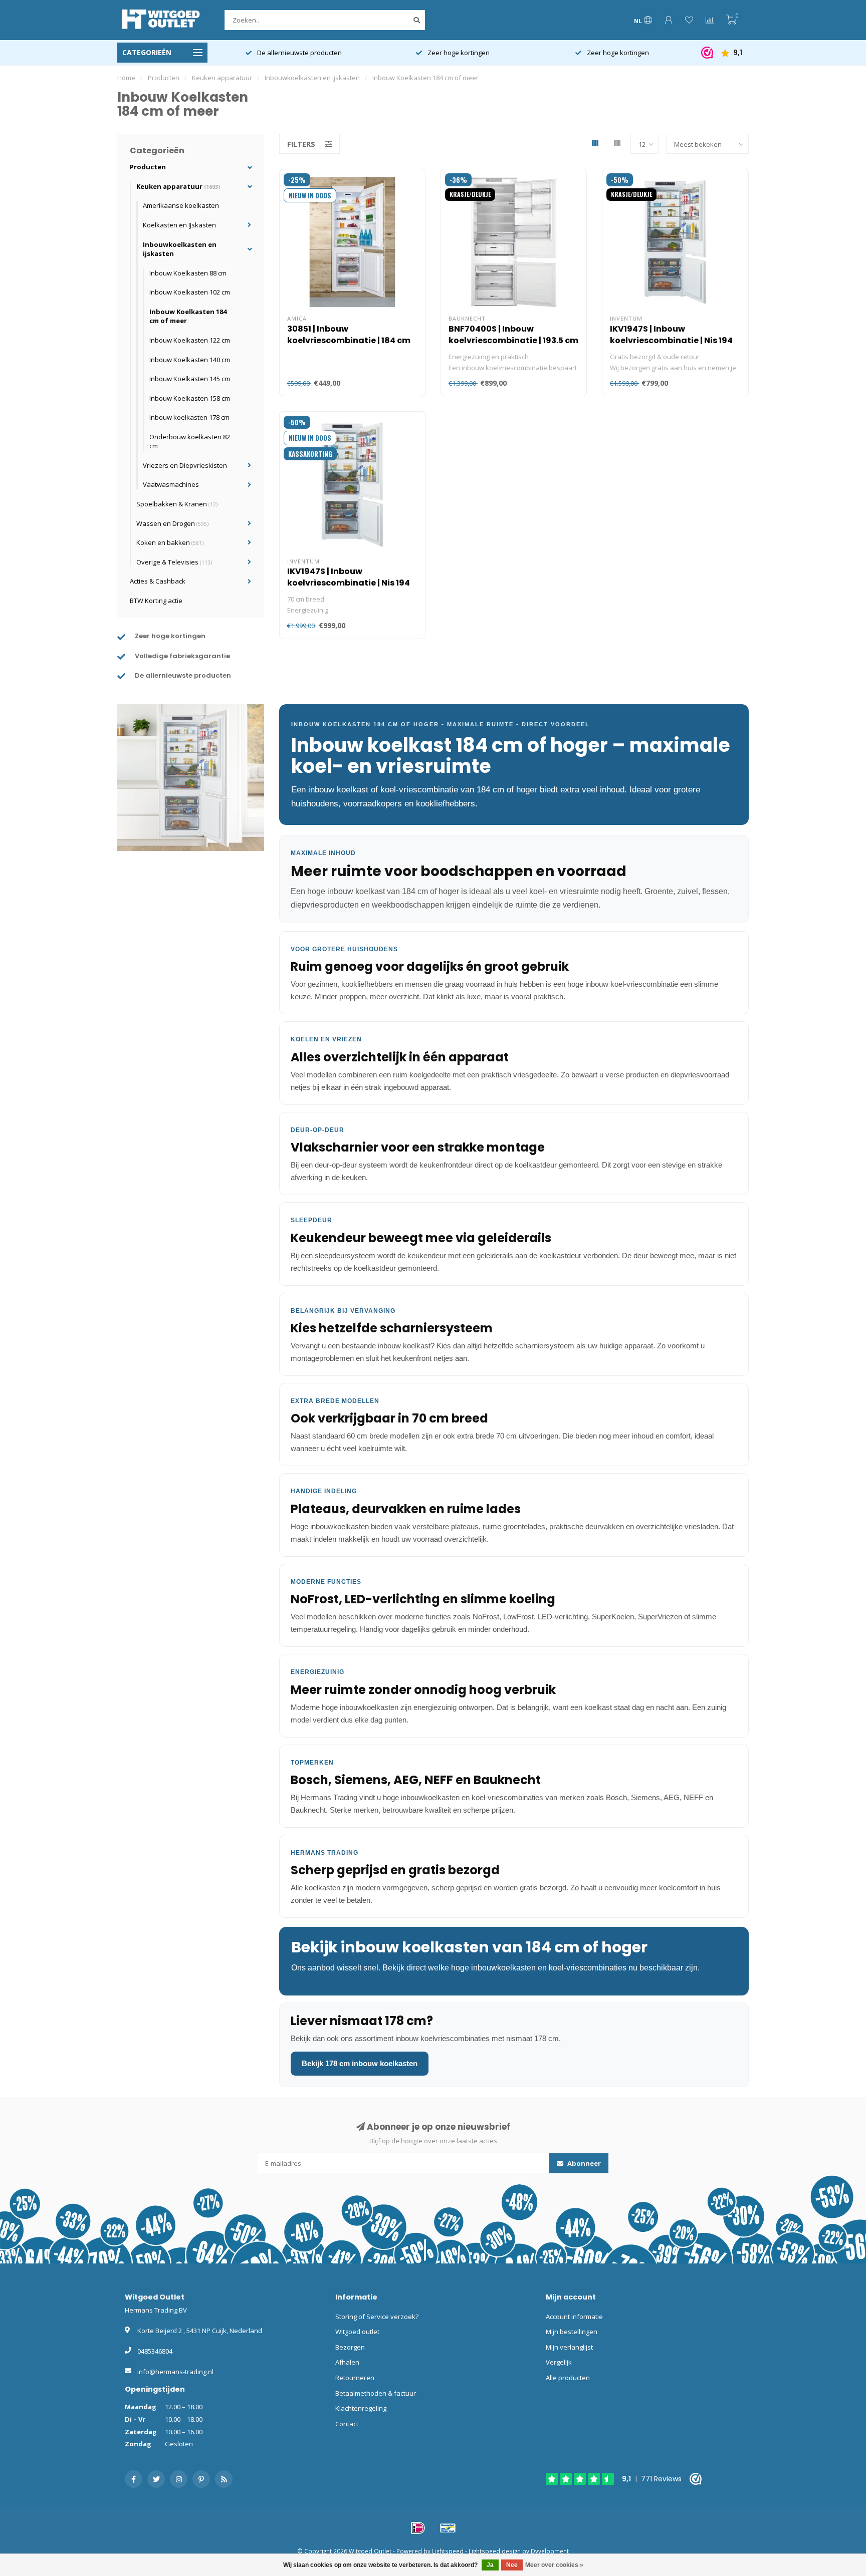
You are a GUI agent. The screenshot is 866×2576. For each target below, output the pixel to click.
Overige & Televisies (174, 562)
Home (126, 78)
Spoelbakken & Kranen (177, 504)
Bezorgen (350, 2347)
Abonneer (583, 2163)
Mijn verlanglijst (569, 2347)
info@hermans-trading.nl (175, 2372)
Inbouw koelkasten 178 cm (189, 417)
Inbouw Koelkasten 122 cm (190, 340)
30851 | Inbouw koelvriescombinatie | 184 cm (349, 335)
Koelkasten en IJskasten (179, 225)
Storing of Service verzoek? (377, 2317)
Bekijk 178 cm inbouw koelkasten (360, 2063)
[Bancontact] (448, 2528)
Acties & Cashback (158, 581)
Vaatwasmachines (171, 484)
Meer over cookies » (554, 2565)
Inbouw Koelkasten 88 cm (188, 273)
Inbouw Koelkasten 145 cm (190, 379)
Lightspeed (448, 2551)
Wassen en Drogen (172, 523)
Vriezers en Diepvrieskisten (185, 465)
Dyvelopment (550, 2551)
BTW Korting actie (156, 601)
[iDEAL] (418, 2528)
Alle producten (568, 2378)
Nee (512, 2565)
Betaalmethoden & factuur (376, 2393)
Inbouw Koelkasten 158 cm (190, 398)
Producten (148, 167)
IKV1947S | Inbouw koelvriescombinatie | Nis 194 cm (671, 340)
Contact (347, 2424)
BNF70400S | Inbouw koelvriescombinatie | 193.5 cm (513, 335)
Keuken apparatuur (178, 186)
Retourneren (355, 2378)
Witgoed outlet (357, 2332)
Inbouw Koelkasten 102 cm (190, 292)
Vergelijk (559, 2362)
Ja (490, 2565)
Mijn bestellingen (572, 2332)
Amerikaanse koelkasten (181, 205)
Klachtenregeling (361, 2408)
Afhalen (347, 2362)
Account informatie (574, 2317)
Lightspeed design (495, 2551)
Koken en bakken (170, 542)
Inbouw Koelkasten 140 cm (190, 360)
